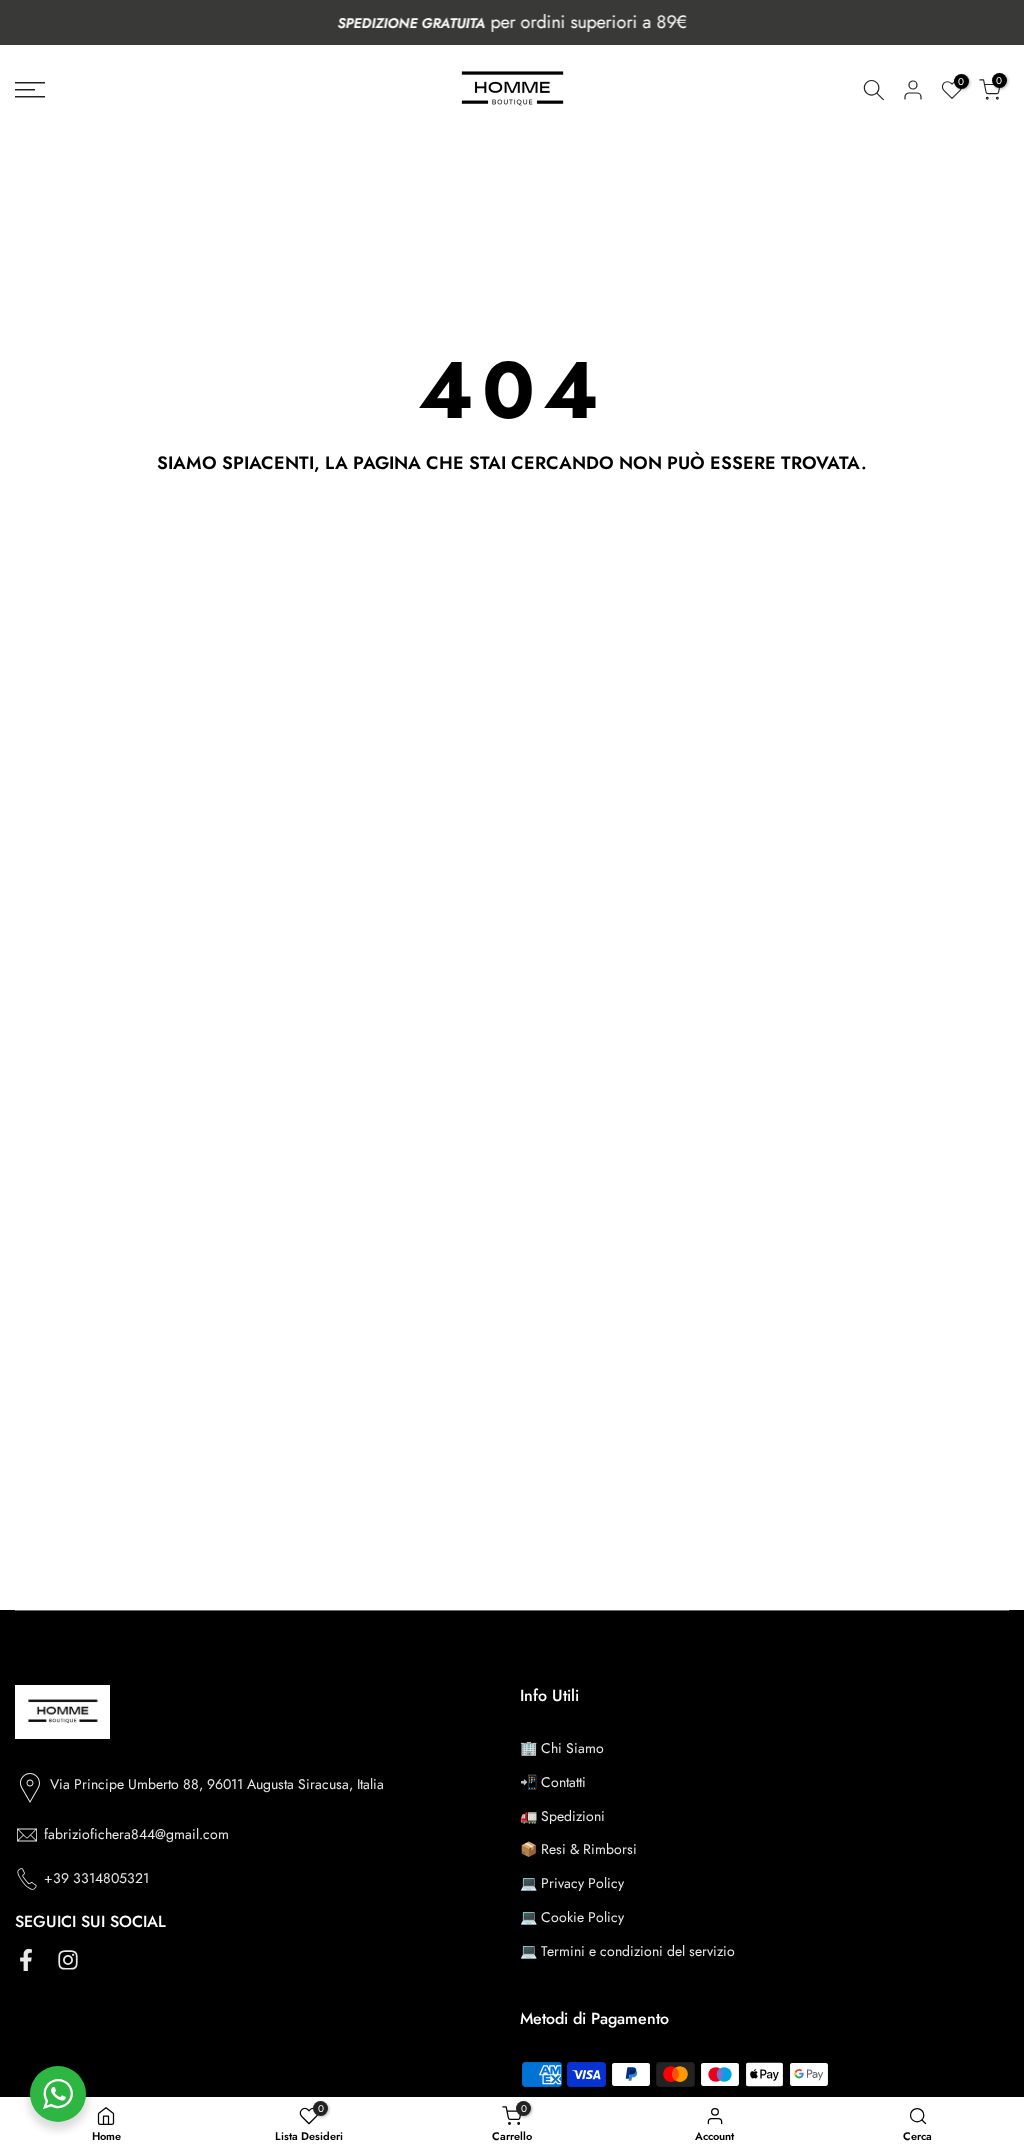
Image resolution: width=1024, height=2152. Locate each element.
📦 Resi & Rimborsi (578, 1849)
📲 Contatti (553, 1782)
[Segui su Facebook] (26, 1960)
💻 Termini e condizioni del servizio (627, 1951)
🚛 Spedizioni (562, 1816)
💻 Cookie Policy (572, 1917)
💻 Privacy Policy (572, 1883)
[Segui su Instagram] (68, 1960)
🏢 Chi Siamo (562, 1748)
